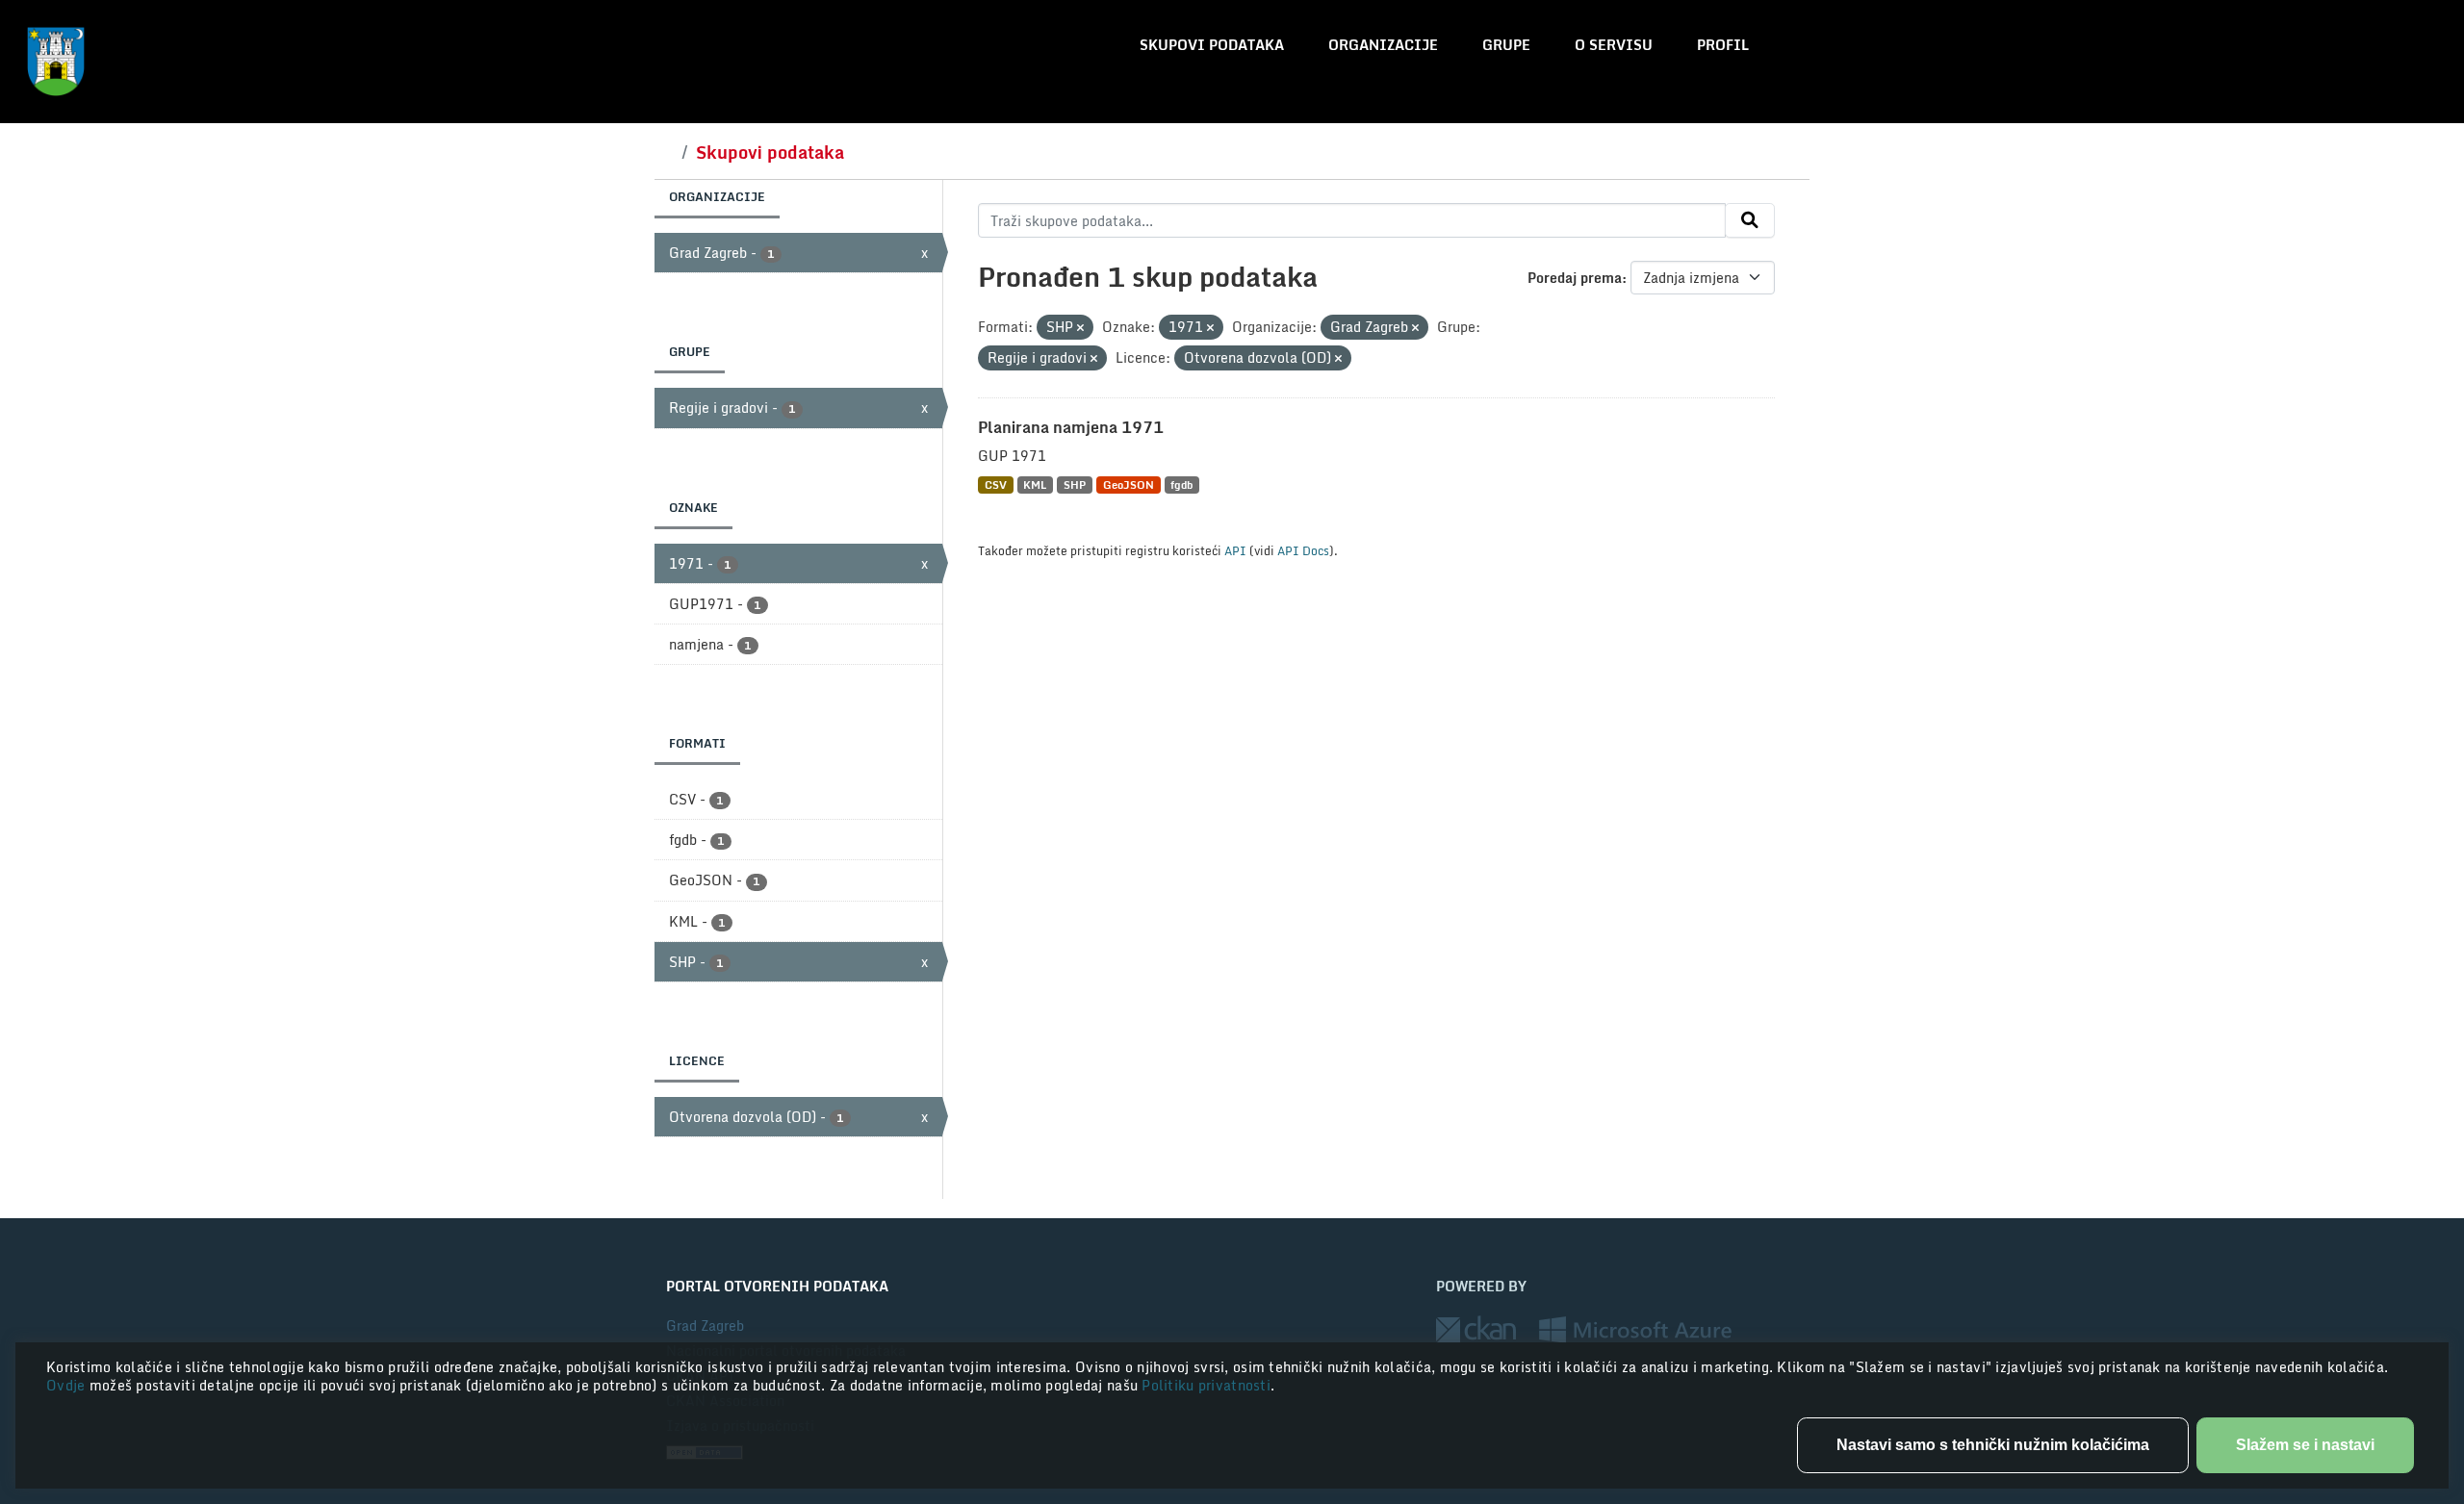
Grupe (1506, 45)
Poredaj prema (1575, 278)
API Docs (1303, 550)
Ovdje (68, 1385)
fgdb (1181, 484)
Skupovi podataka (1212, 45)
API (1235, 550)
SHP (1075, 484)
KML (1035, 484)
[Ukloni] (1080, 328)
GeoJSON (1129, 484)
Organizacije (1383, 45)
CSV (996, 484)
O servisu (1614, 45)
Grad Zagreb (705, 1326)
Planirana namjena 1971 (1071, 427)
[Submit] (1750, 220)
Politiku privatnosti (1206, 1385)
